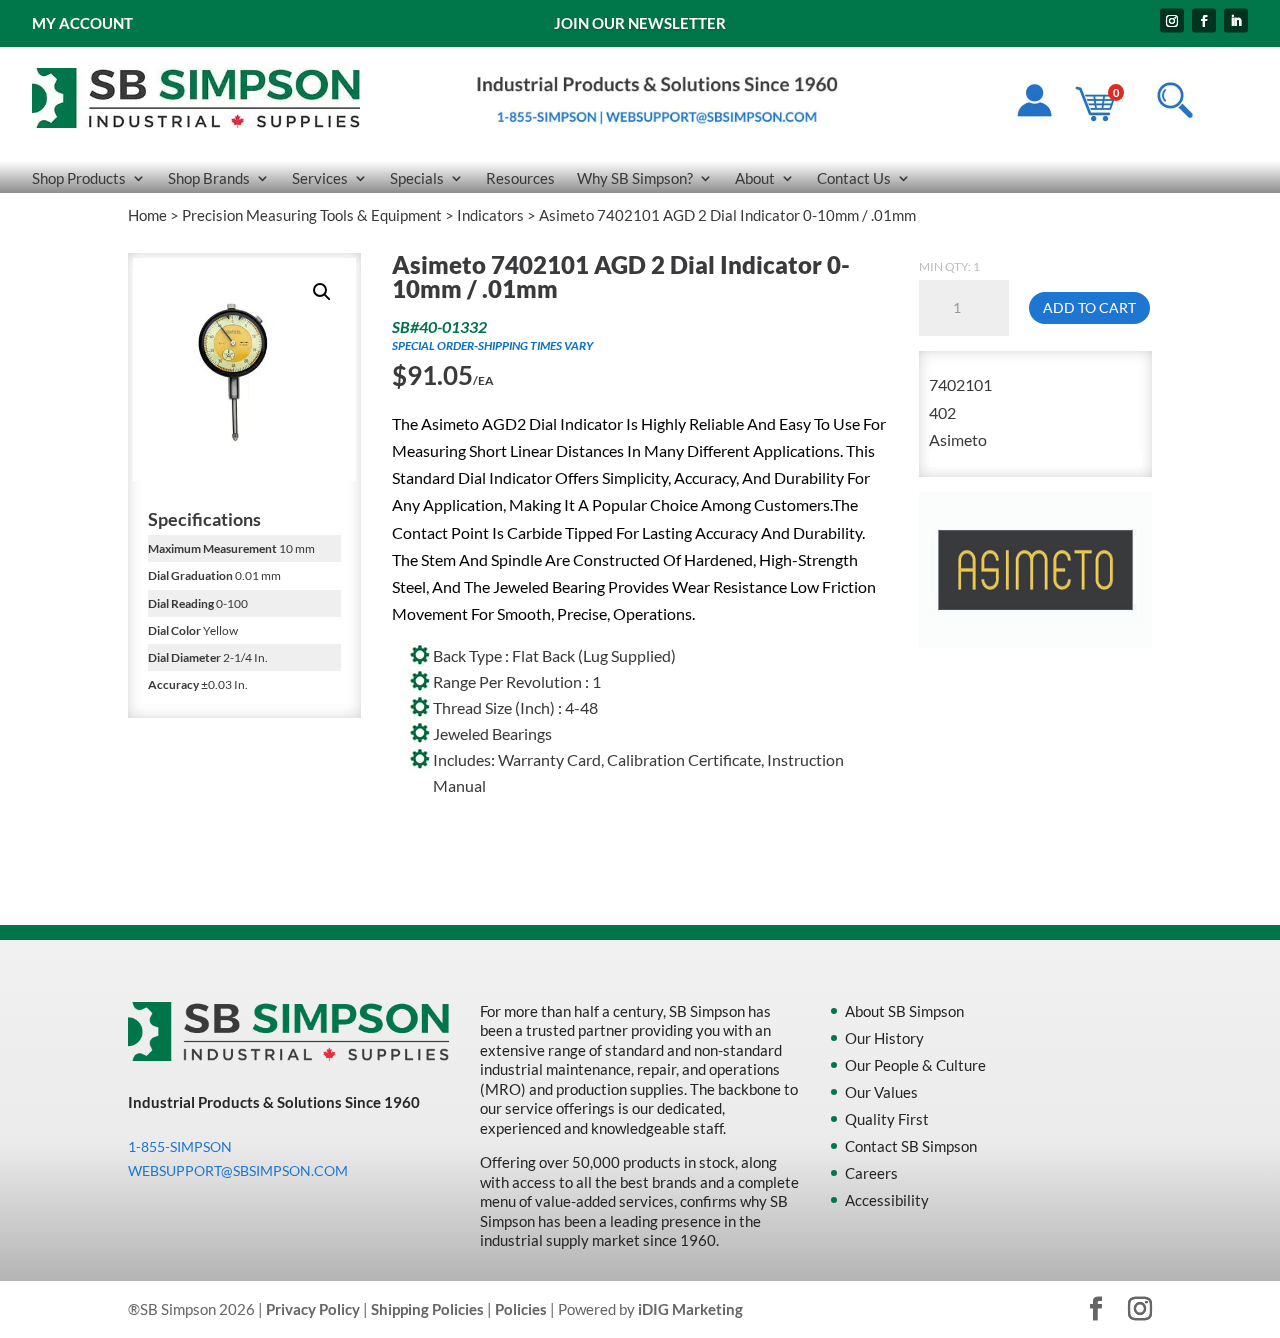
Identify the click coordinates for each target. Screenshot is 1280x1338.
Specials (417, 179)
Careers (871, 1173)
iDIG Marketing (690, 1309)
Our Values (881, 1092)
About (755, 179)
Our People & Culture (915, 1065)
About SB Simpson (904, 1011)
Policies (521, 1309)
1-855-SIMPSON (180, 1146)
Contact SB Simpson (911, 1146)
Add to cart (1089, 307)
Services (320, 179)
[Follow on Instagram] (1172, 21)
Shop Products (79, 179)
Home (147, 215)
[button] (322, 292)
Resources (520, 179)
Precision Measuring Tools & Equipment (312, 215)
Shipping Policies (427, 1309)
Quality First (887, 1119)
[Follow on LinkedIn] (1236, 21)
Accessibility (887, 1200)
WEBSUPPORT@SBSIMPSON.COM (238, 1170)
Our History (884, 1038)
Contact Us (854, 179)
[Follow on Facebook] (1204, 21)
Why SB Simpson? (635, 179)
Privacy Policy (313, 1309)
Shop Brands (209, 179)
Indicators (490, 215)
